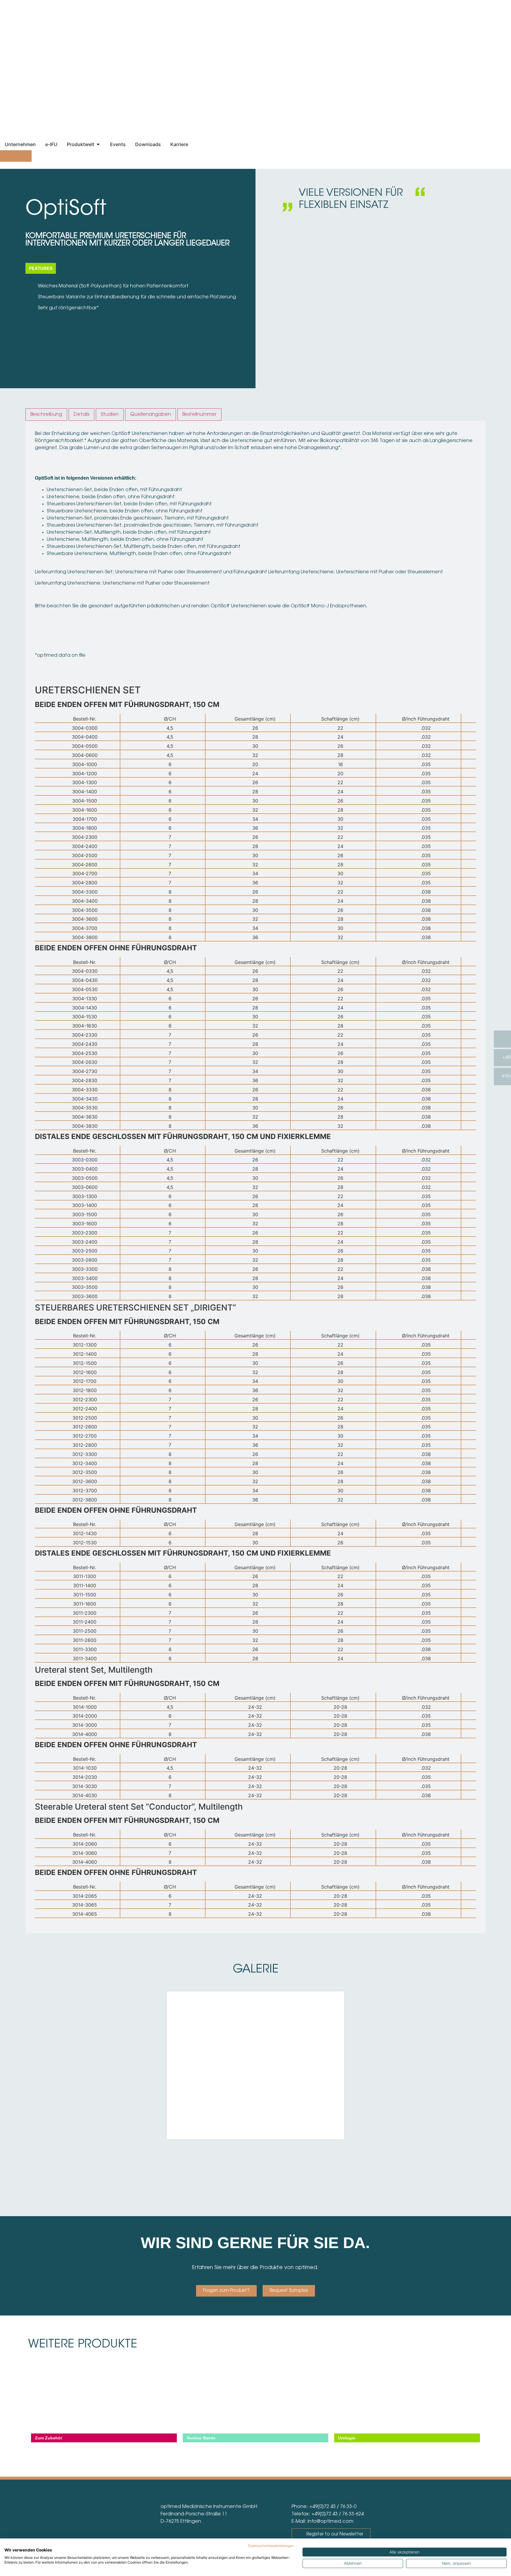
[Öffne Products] (98, 144)
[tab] (46, 415)
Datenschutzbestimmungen (271, 2546)
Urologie (347, 2438)
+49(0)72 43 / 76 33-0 (333, 2507)
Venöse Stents (201, 2438)
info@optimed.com (330, 2522)
